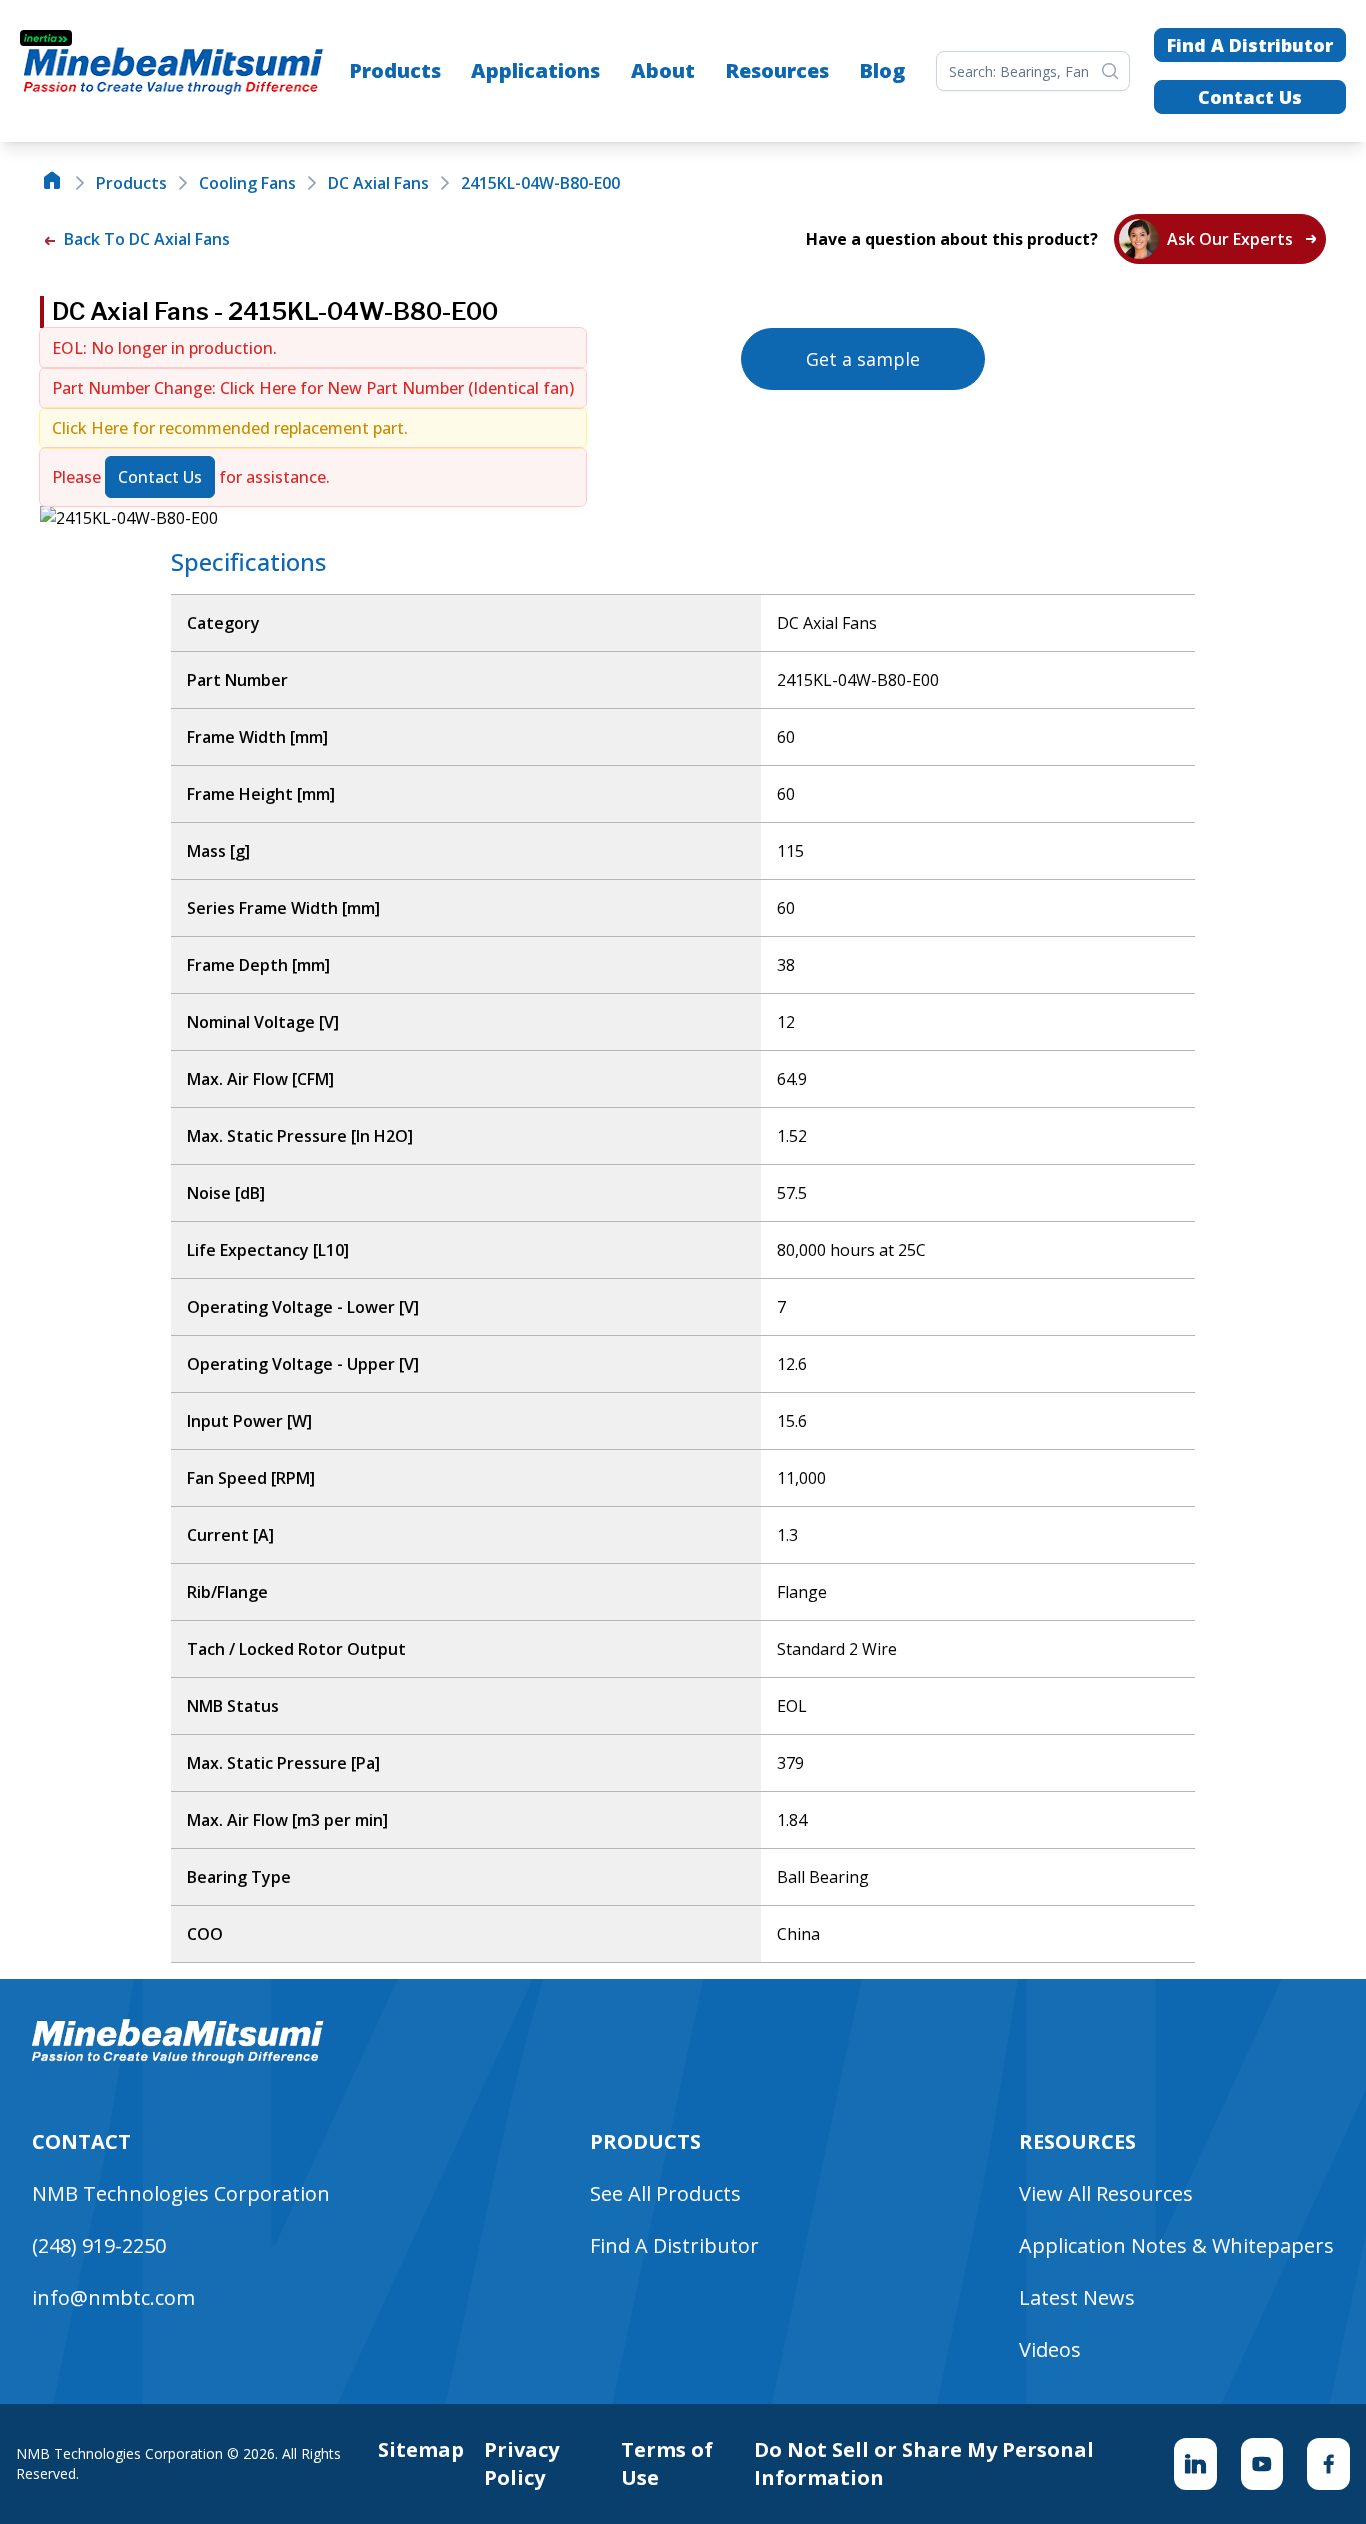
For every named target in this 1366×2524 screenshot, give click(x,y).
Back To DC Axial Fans (145, 239)
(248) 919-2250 (99, 2245)
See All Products (665, 2193)
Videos (1050, 2349)
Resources (777, 70)
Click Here (260, 388)
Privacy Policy (521, 2463)
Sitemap (421, 2449)
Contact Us (1250, 97)
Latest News (1077, 2297)
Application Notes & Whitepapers (1176, 2245)
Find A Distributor (1250, 45)
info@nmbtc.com (113, 2297)
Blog (882, 70)
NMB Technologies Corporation (181, 2193)
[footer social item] (1195, 2464)
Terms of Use (667, 2463)
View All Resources (1106, 2193)
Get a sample (863, 359)
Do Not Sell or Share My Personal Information (924, 2463)
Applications (535, 70)
